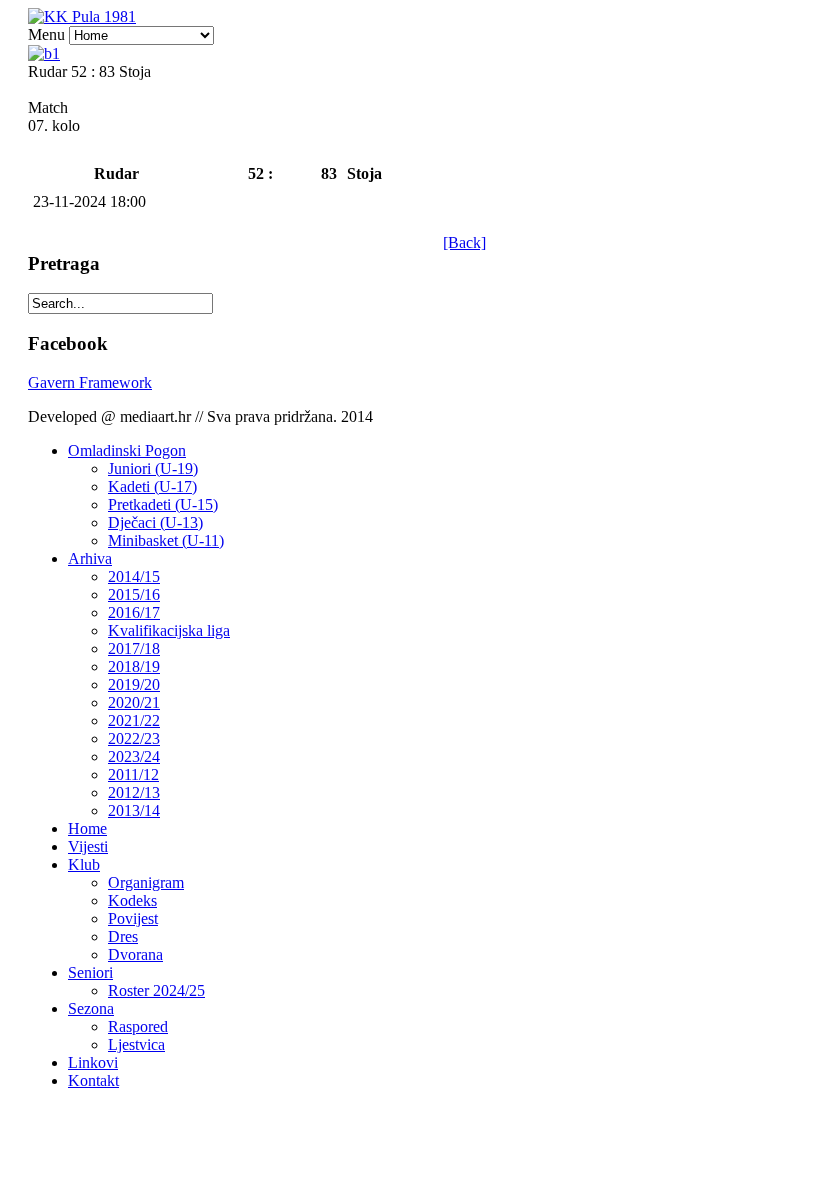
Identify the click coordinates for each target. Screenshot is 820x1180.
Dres (123, 936)
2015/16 (134, 594)
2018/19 (134, 666)
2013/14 (134, 810)
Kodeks (132, 900)
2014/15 (134, 576)
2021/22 (134, 720)
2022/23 (134, 738)
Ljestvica (136, 1044)
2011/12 (133, 774)
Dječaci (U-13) (155, 522)
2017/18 (134, 648)
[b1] (44, 53)
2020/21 (134, 702)
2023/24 (134, 756)
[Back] (464, 242)
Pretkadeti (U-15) (163, 504)
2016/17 (134, 612)
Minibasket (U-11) (166, 540)
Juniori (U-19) (153, 468)
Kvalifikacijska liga (169, 630)
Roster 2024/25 (156, 990)
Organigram (146, 882)
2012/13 (134, 792)
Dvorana (135, 954)
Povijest (133, 918)
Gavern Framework (90, 382)
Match (48, 107)
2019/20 (134, 684)
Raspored (138, 1026)
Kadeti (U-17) (152, 486)
